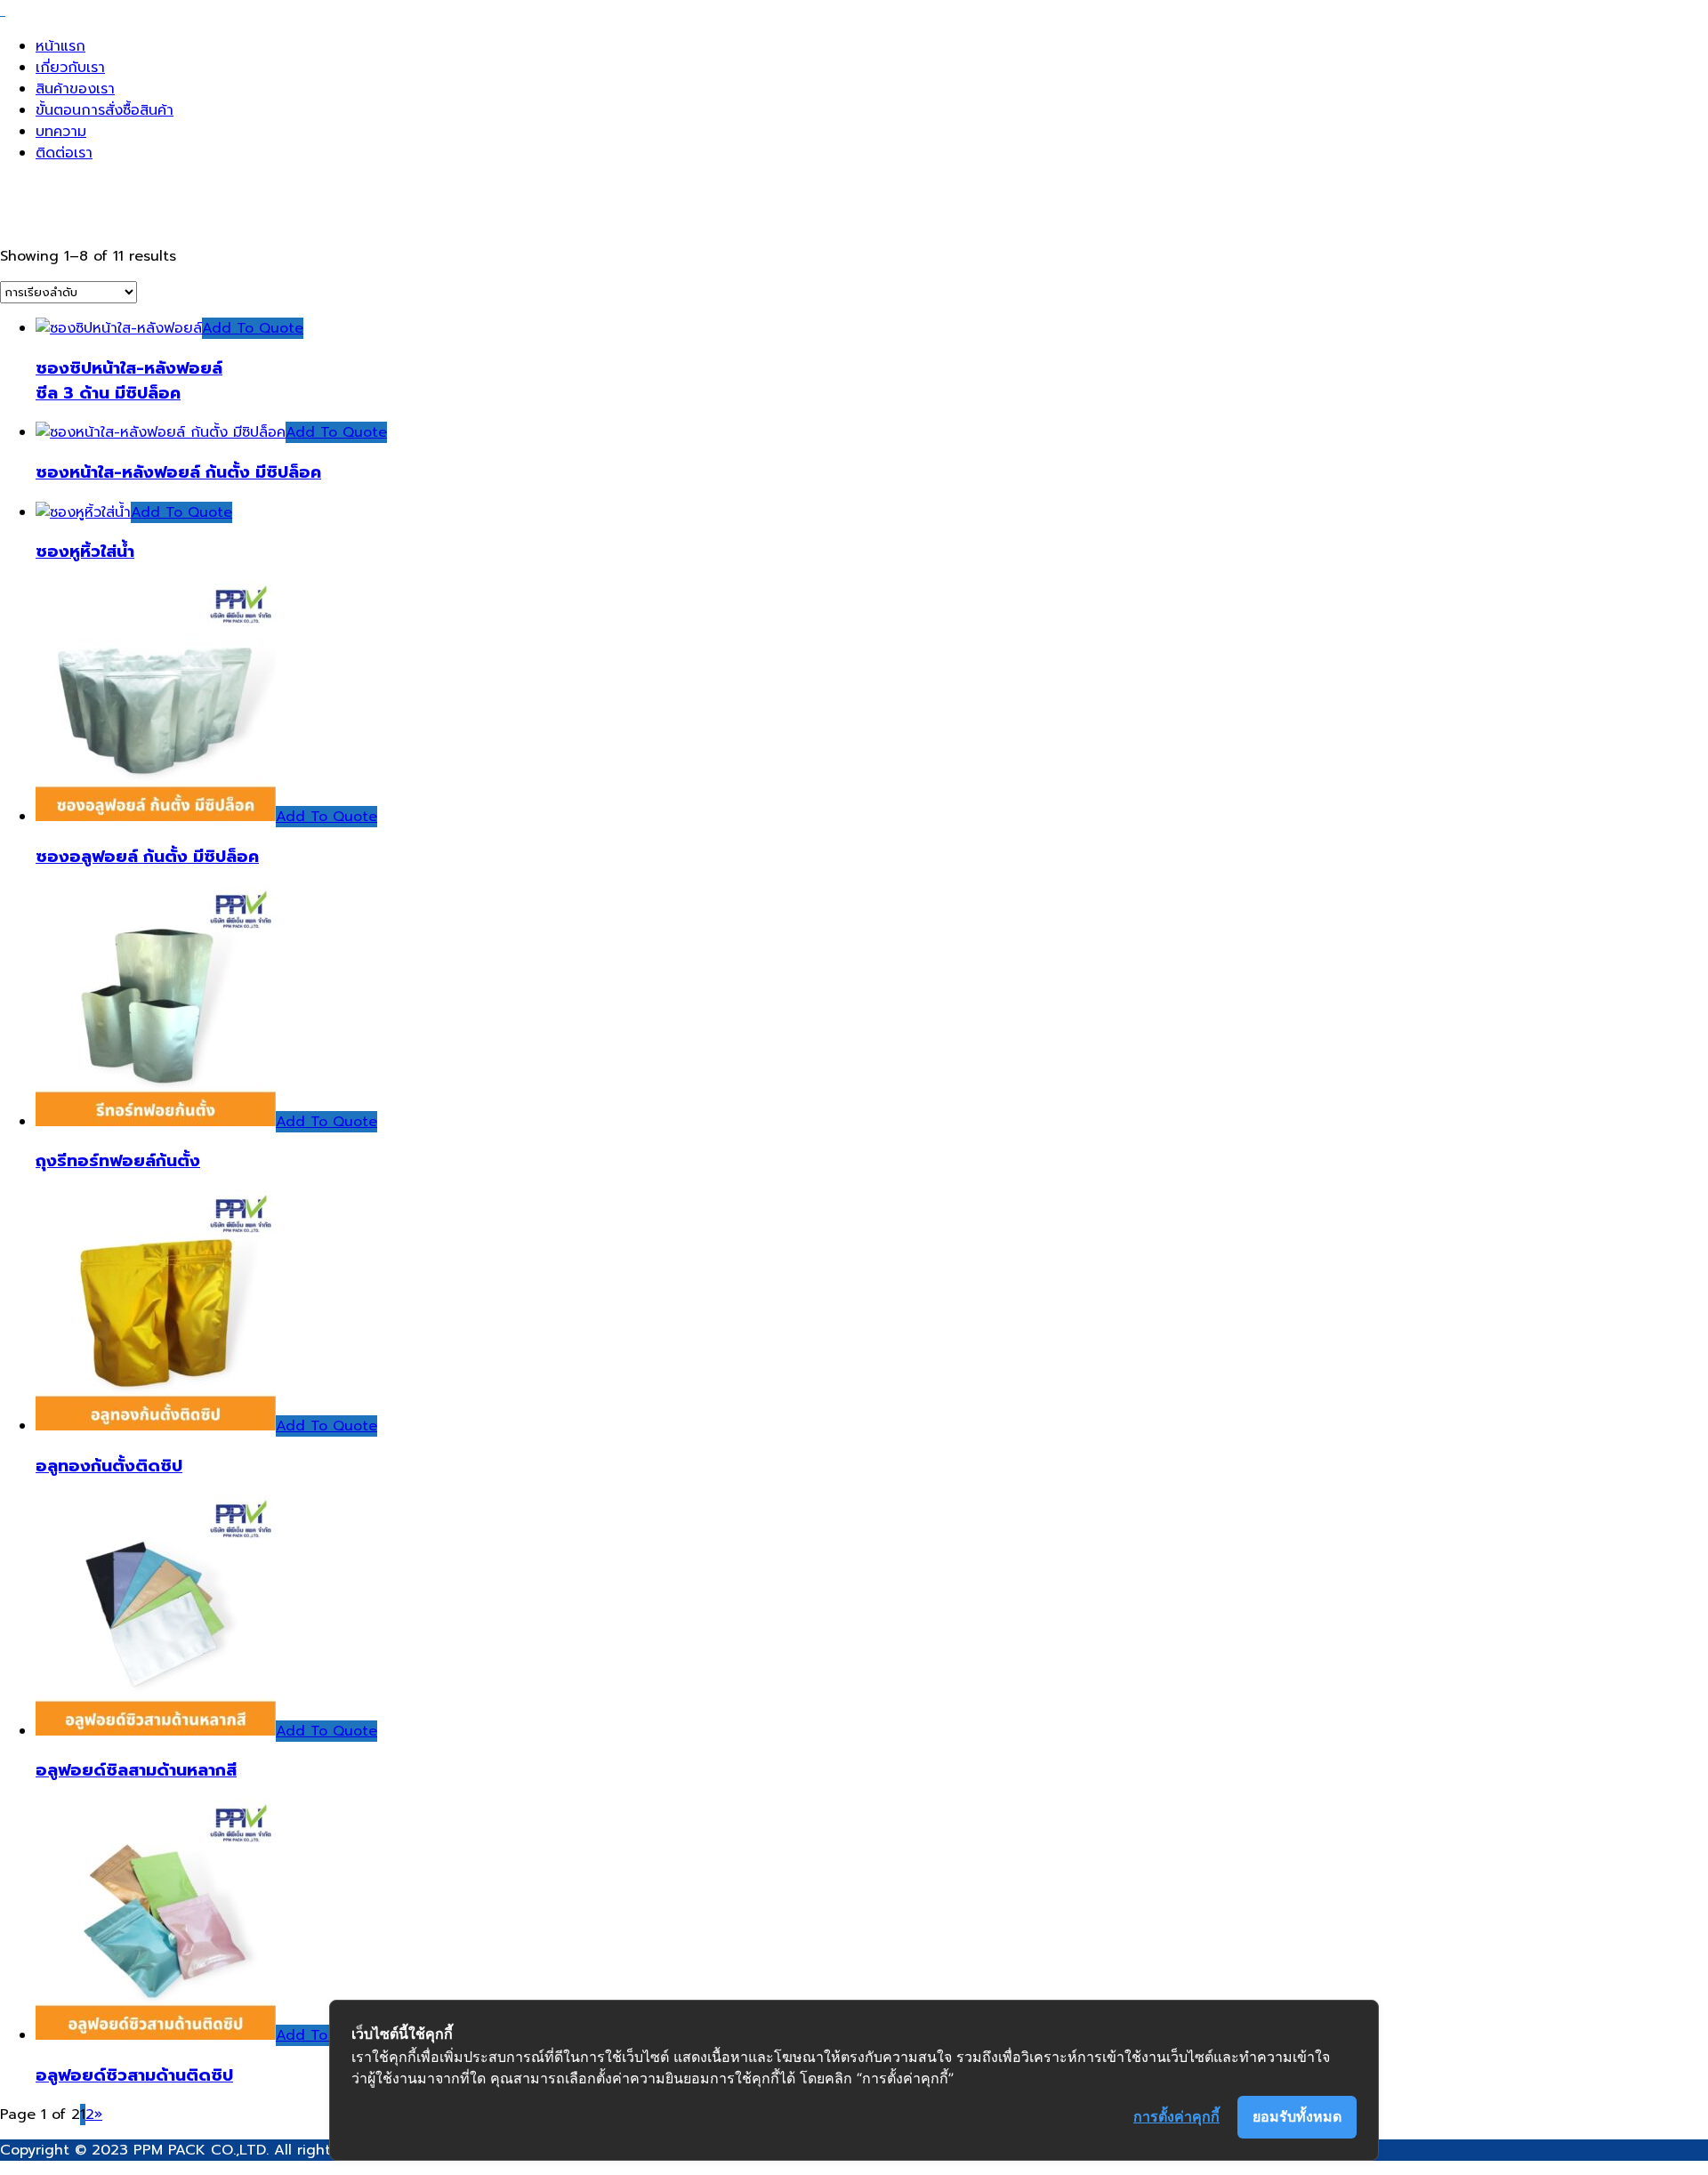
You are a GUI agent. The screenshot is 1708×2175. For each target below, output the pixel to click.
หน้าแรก (60, 46)
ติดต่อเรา (64, 153)
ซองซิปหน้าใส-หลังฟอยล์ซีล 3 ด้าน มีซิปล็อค (129, 381)
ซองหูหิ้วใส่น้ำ (85, 552)
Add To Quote (253, 328)
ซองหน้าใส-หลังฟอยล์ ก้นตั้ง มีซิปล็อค (178, 472)
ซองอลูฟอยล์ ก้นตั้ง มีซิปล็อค (147, 857)
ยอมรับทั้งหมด (1297, 2116)
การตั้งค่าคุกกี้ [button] (1176, 2116)
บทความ (61, 132)
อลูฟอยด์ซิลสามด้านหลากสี (136, 1770)
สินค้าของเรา (75, 89)
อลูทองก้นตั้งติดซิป (109, 1466)
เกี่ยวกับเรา (70, 68)
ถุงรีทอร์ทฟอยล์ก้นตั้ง (118, 1161)
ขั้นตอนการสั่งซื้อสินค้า (105, 110)
